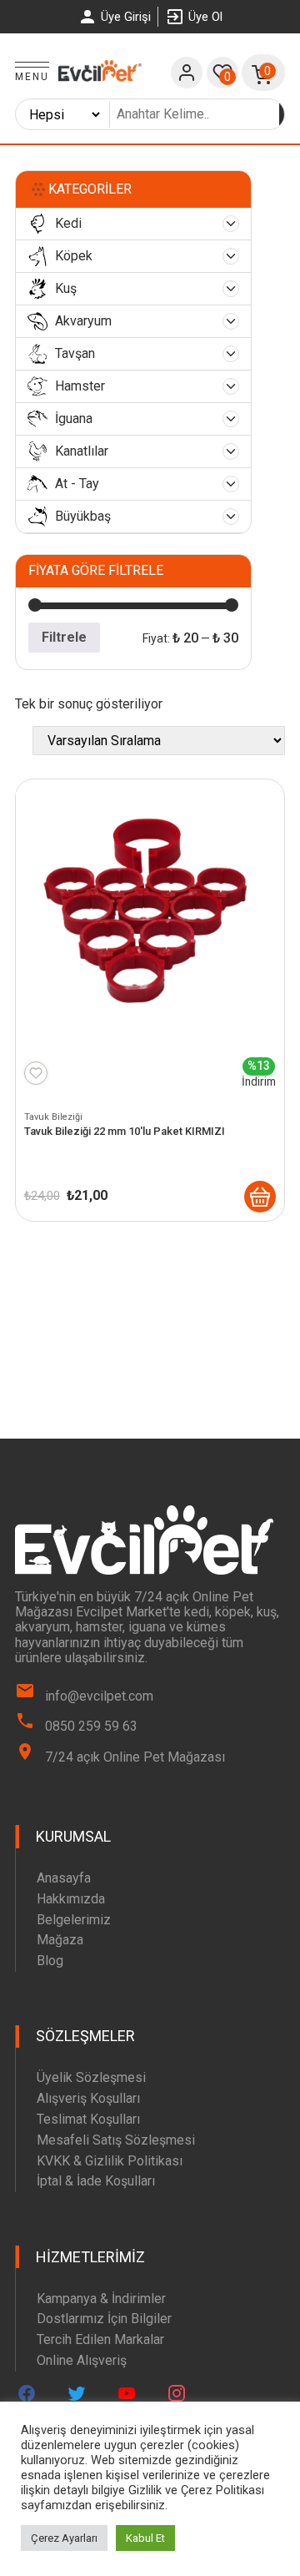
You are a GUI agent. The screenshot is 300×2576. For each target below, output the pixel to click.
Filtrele (64, 637)
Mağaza (60, 1940)
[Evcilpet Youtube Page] (127, 2393)
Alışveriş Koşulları (88, 2098)
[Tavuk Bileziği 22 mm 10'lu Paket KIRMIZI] (260, 1197)
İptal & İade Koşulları (96, 2181)
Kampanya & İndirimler (101, 2299)
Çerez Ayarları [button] (64, 2538)
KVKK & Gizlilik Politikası (110, 2161)
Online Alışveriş (82, 2360)
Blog (50, 1961)
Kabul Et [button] (145, 2538)
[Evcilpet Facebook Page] (27, 2393)
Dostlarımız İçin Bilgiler (104, 2319)
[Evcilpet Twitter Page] (77, 2393)
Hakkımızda (71, 1899)
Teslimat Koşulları (88, 2119)
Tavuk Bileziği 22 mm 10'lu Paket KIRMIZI (125, 1131)
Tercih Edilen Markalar (100, 2339)
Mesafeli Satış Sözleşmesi (116, 2140)
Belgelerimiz (74, 1920)
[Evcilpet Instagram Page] (177, 2393)
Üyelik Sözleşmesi (91, 2077)
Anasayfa (64, 1878)
